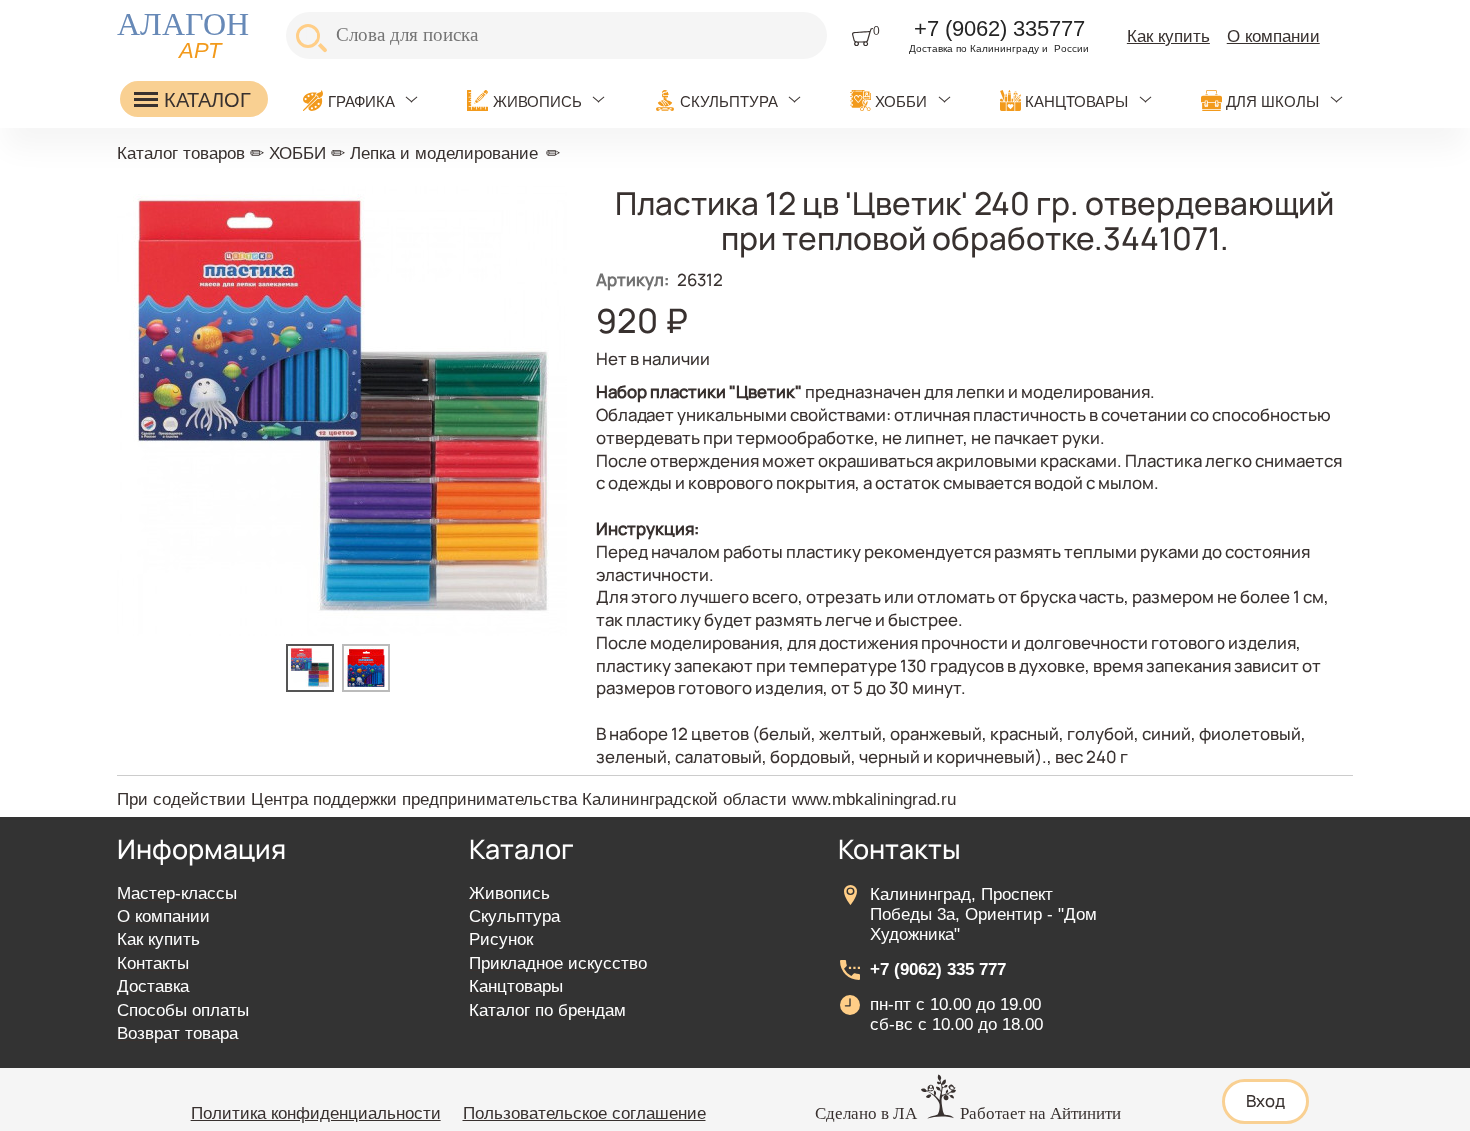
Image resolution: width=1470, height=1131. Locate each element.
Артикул (632, 279)
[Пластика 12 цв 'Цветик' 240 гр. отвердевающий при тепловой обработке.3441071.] (314, 685)
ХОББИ (901, 101)
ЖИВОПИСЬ (537, 101)
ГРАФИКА (361, 101)
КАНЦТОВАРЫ (1076, 101)
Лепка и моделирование (444, 153)
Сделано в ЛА (866, 1113)
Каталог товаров (181, 153)
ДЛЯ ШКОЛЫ (1272, 101)
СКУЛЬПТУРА (729, 101)
